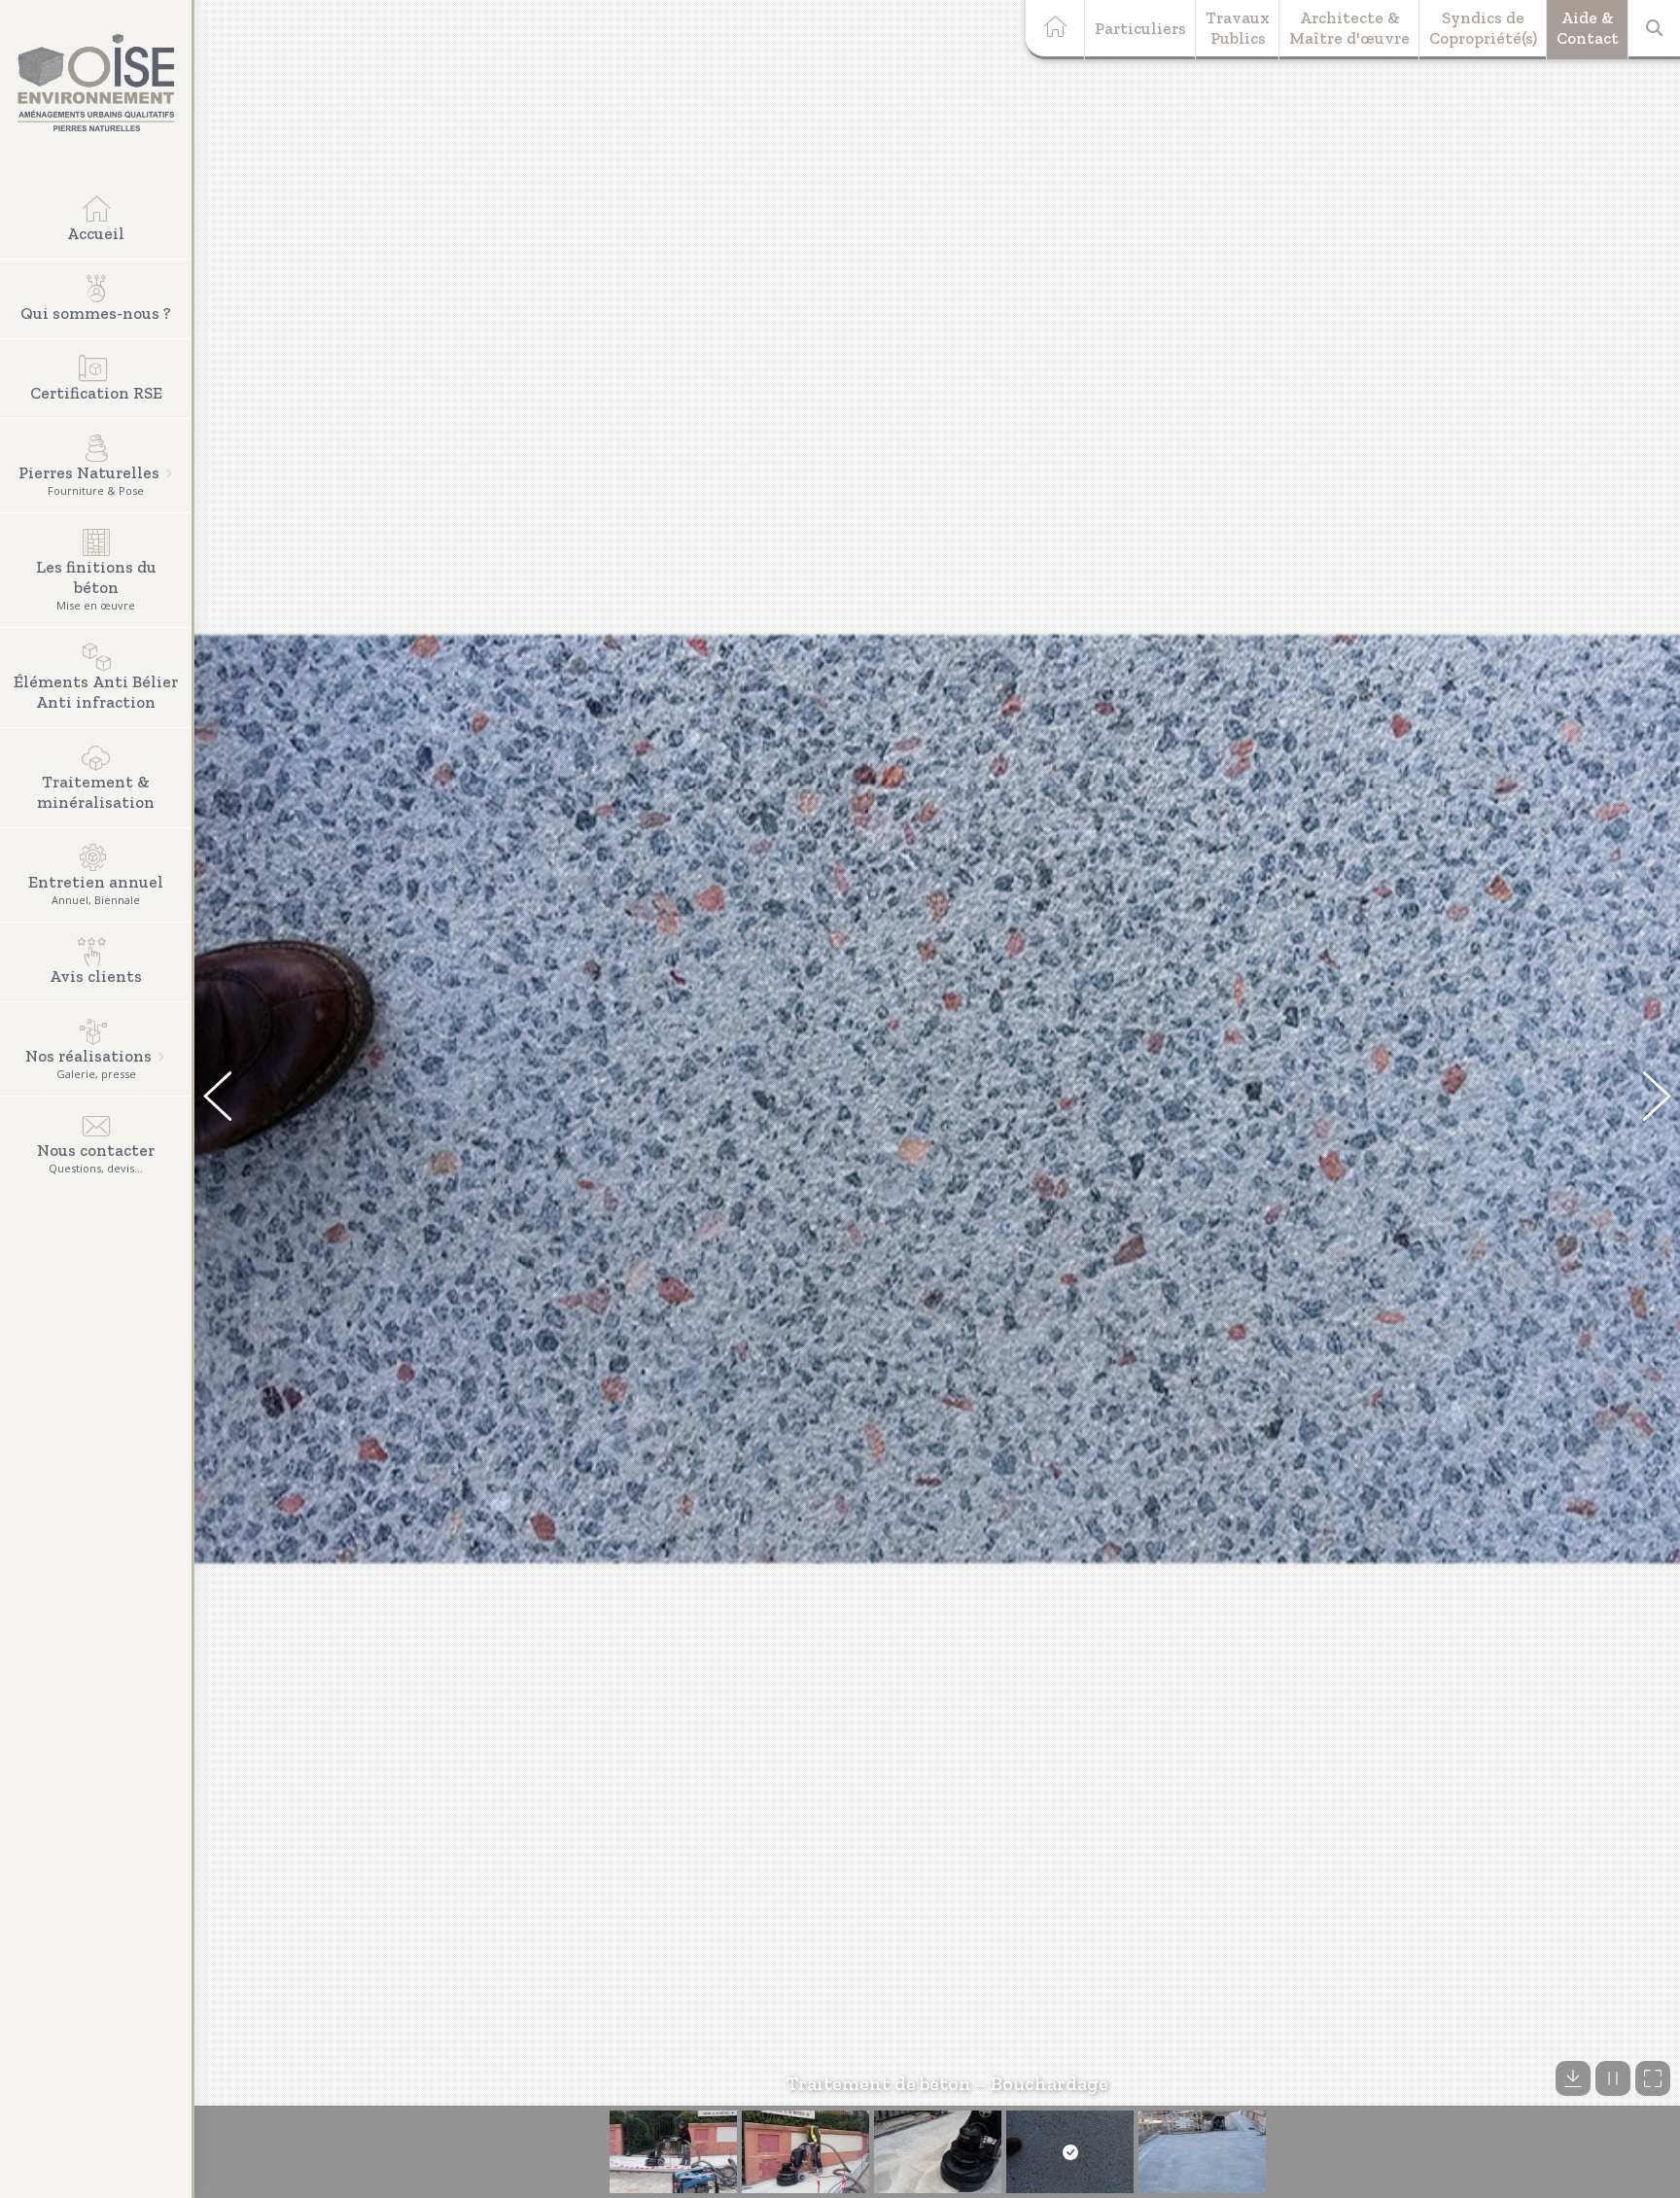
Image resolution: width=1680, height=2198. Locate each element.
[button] (228, 1099)
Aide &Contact (1588, 28)
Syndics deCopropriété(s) (1483, 28)
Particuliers (1140, 28)
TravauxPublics (1238, 28)
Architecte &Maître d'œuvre (1349, 28)
